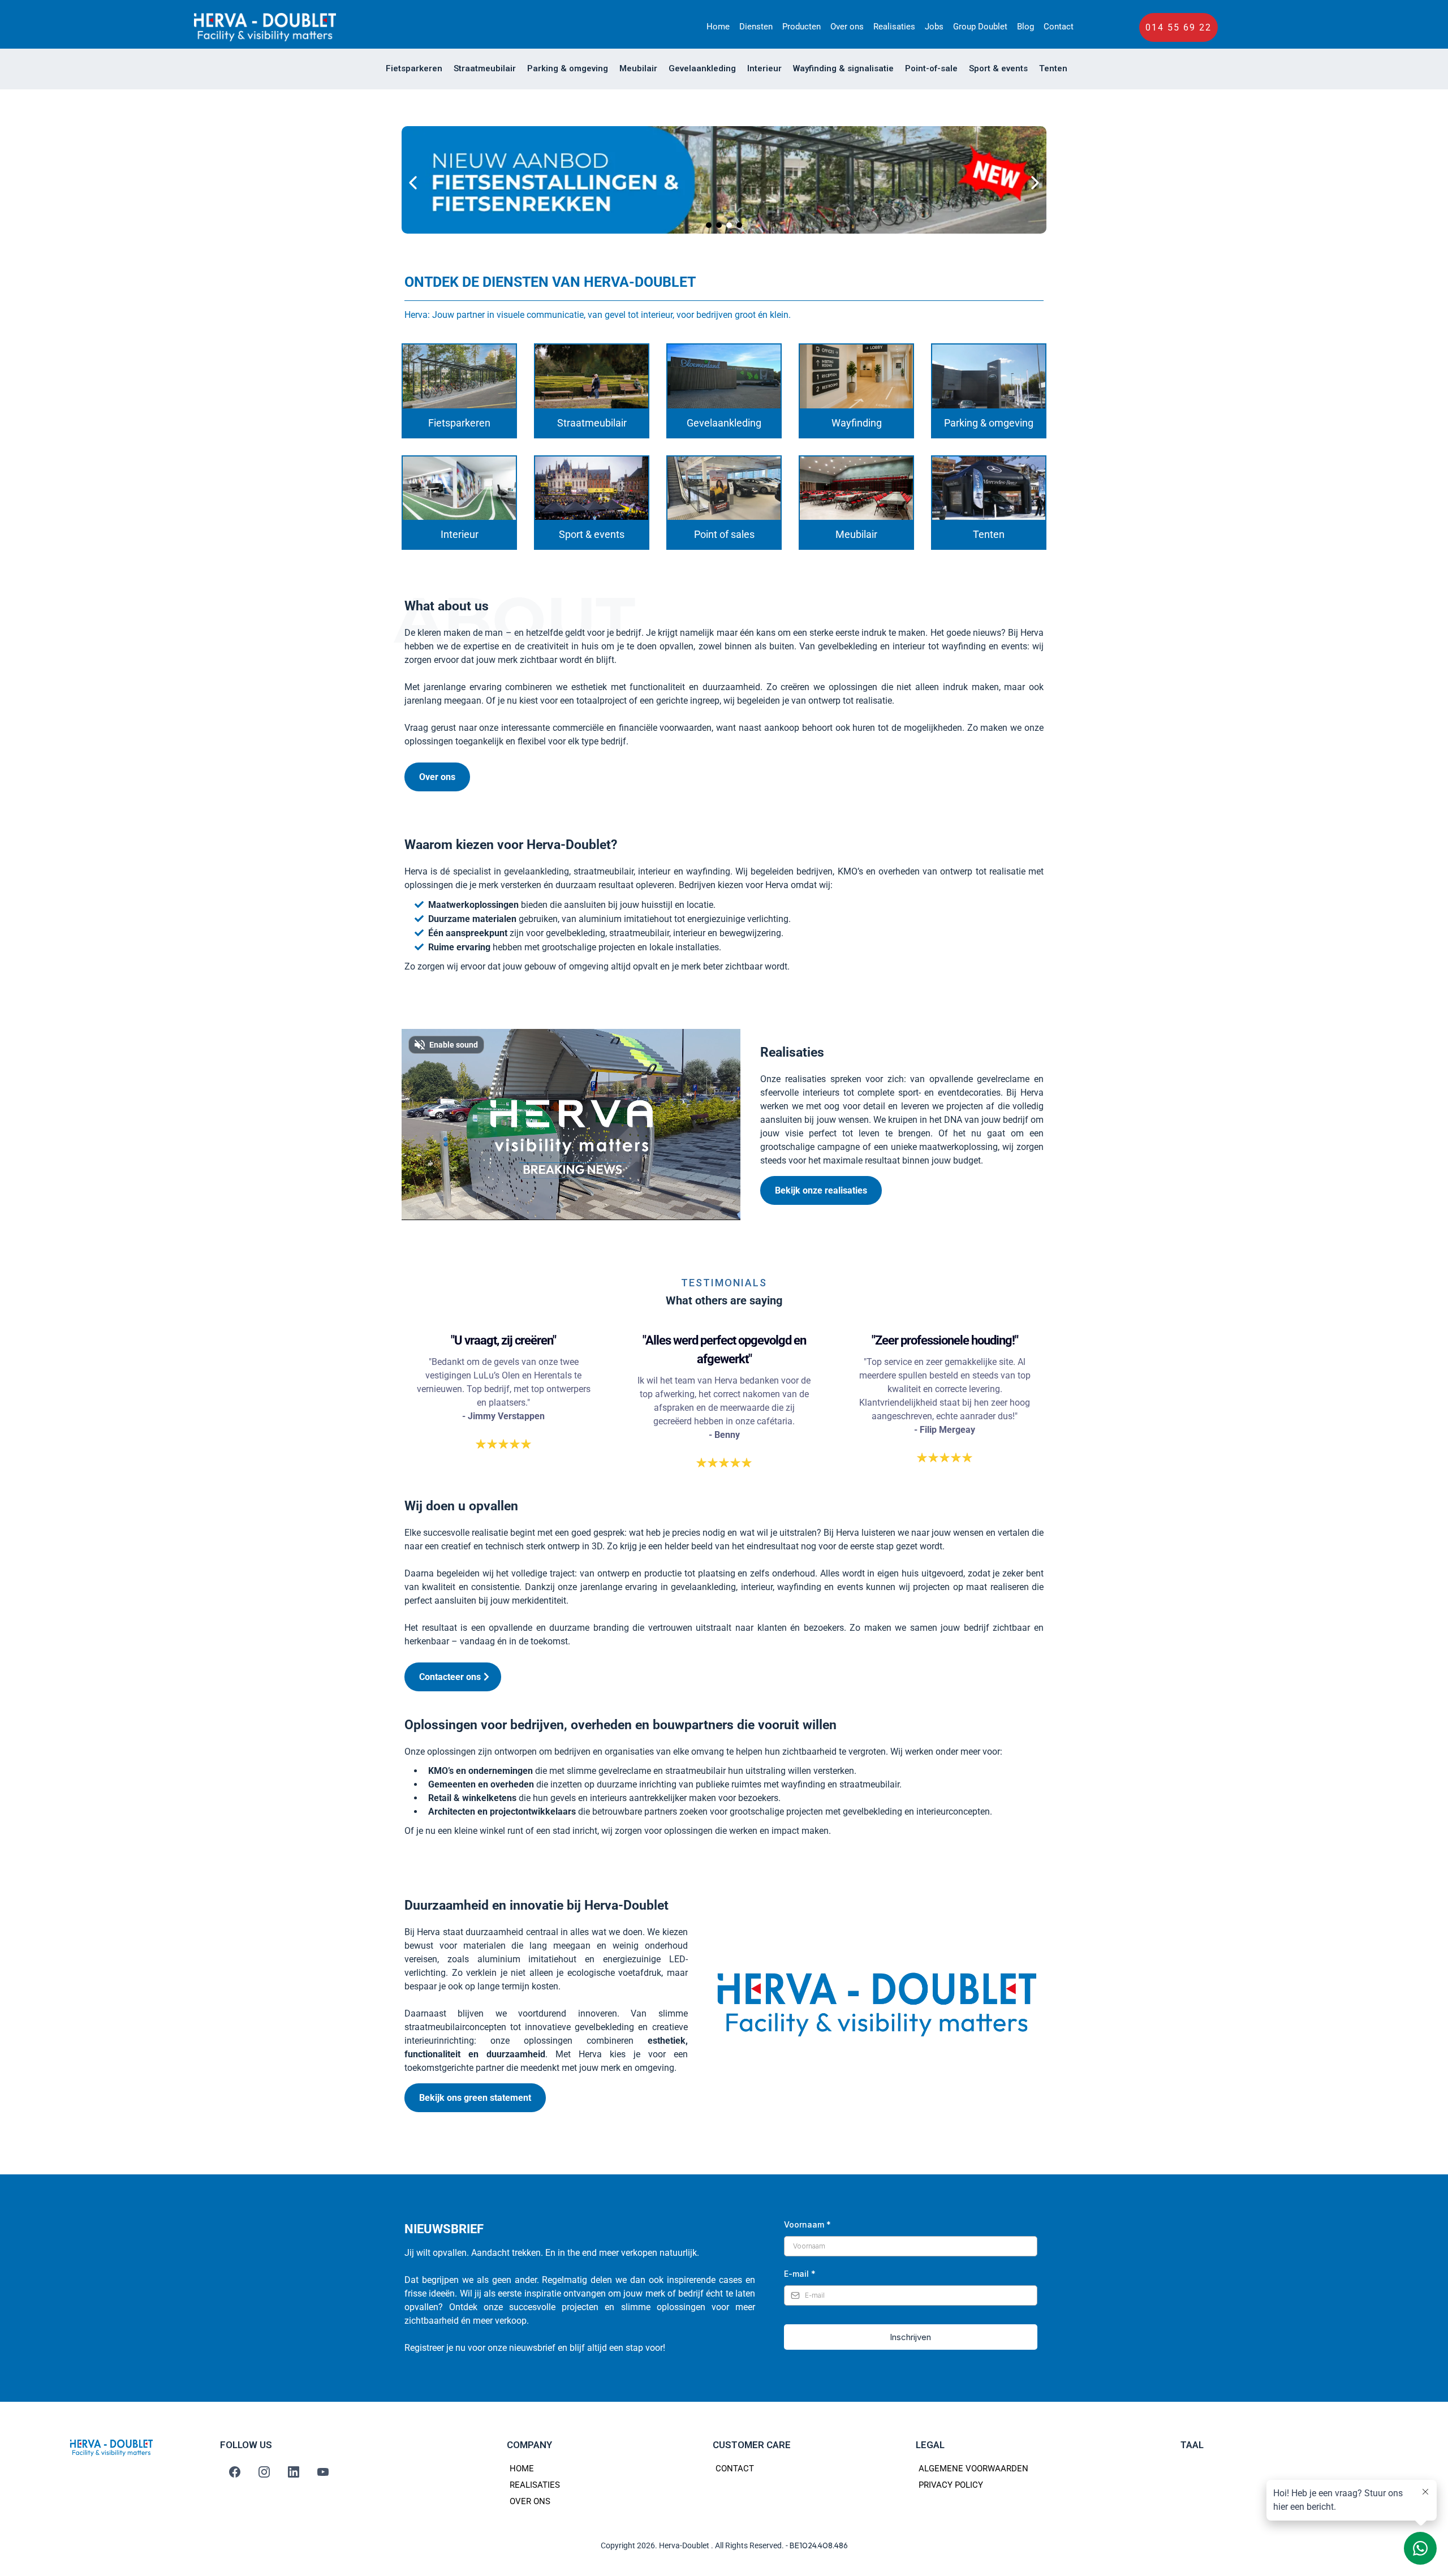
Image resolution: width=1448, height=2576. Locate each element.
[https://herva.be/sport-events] (592, 488)
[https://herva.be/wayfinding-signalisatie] (856, 376)
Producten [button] (801, 27)
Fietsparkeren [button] (414, 68)
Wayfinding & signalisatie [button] (843, 68)
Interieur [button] (764, 68)
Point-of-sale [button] (931, 68)
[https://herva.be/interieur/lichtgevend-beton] (724, 183)
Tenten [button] (1053, 68)
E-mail (800, 2274)
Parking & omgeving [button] (568, 68)
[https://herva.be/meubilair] (856, 488)
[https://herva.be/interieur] (459, 488)
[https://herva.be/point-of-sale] (724, 488)
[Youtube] (323, 2472)
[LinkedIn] (294, 2472)
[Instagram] (264, 2472)
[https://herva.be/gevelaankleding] (724, 376)
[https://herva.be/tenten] (989, 488)
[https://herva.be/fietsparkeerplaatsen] (459, 376)
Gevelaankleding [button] (702, 68)
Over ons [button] (847, 27)
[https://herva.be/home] (265, 27)
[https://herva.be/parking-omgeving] (989, 376)
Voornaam (807, 2224)
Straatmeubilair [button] (485, 68)
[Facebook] (235, 2472)
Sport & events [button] (998, 68)
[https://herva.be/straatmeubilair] (592, 376)
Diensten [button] (756, 27)
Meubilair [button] (638, 68)
